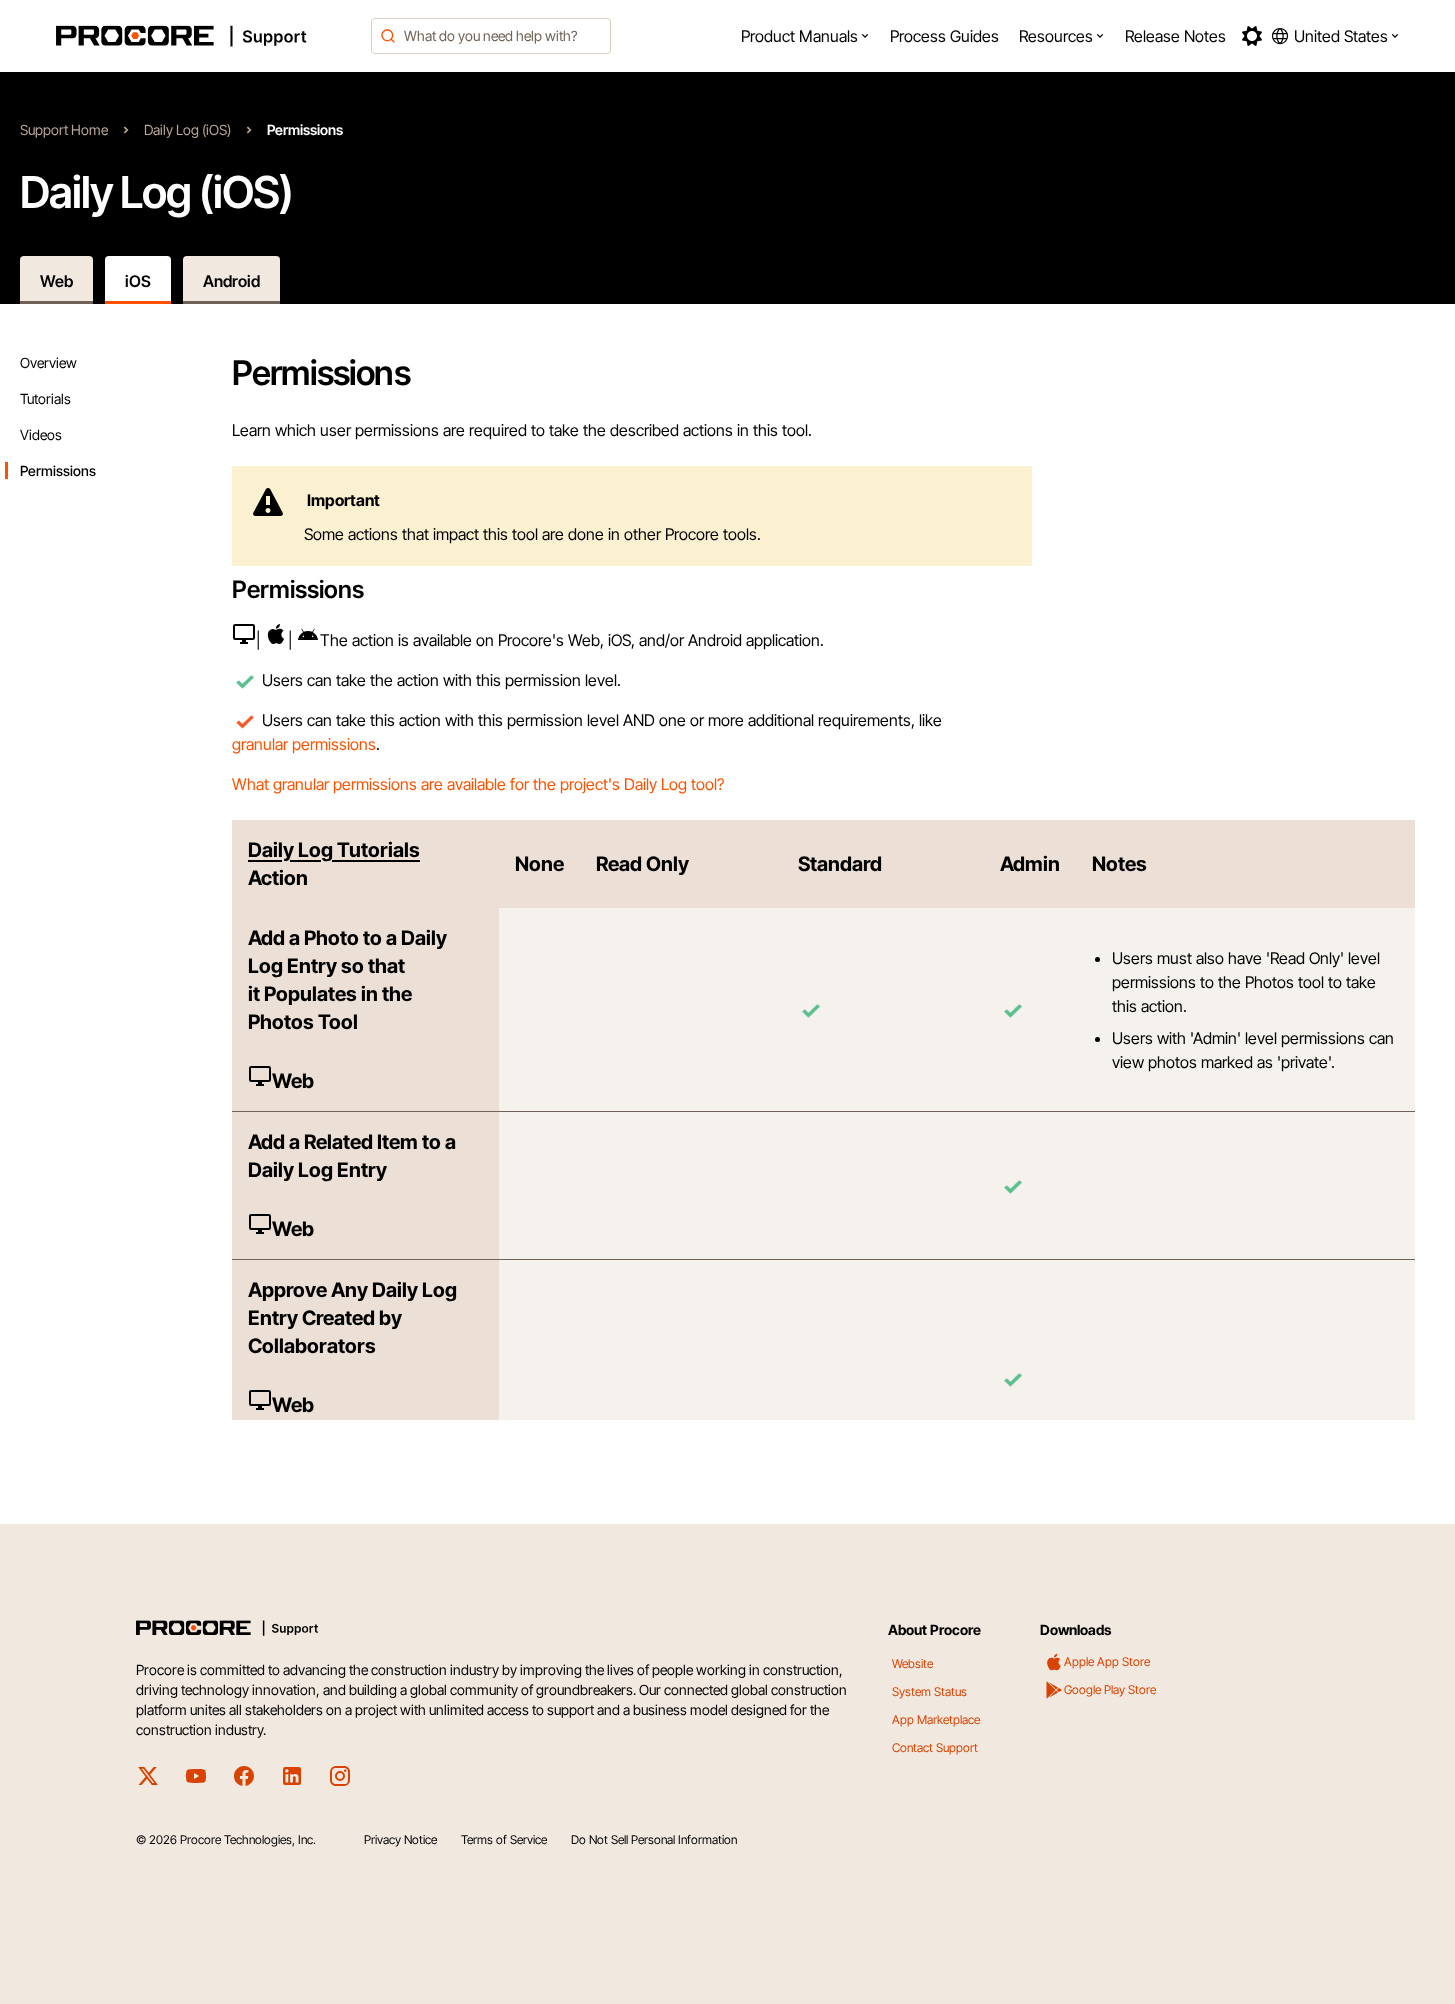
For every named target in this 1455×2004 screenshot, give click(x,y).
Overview (48, 362)
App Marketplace (936, 1719)
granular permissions (304, 744)
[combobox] (491, 36)
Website (912, 1663)
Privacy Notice (400, 1839)
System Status (929, 1691)
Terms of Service (504, 1839)
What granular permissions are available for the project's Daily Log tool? (478, 784)
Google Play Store (1110, 1689)
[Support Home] (208, 36)
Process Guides (944, 36)
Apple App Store (1107, 1661)
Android (231, 281)
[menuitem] (805, 36)
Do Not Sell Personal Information (654, 1839)
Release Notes (1175, 36)
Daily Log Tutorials (334, 850)
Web (56, 281)
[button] (805, 36)
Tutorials (45, 398)
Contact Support (935, 1747)
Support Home (64, 129)
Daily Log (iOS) (187, 129)
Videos (41, 434)
